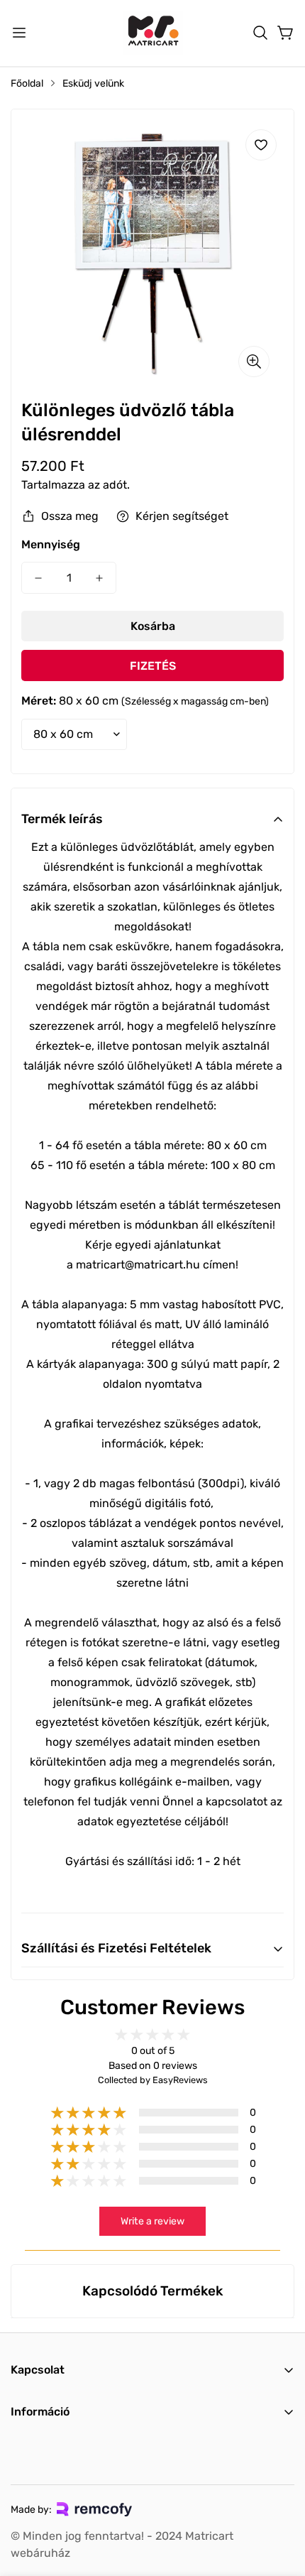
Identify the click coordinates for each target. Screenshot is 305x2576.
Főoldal (27, 83)
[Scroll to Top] (279, 2501)
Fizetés (153, 666)
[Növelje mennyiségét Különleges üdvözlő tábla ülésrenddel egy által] (99, 578)
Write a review (152, 2221)
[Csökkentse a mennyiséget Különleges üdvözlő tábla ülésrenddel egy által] (38, 578)
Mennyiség (51, 544)
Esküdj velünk (93, 83)
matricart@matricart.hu (138, 1265)
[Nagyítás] (254, 362)
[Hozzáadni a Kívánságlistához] (261, 145)
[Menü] (19, 33)
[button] (260, 33)
